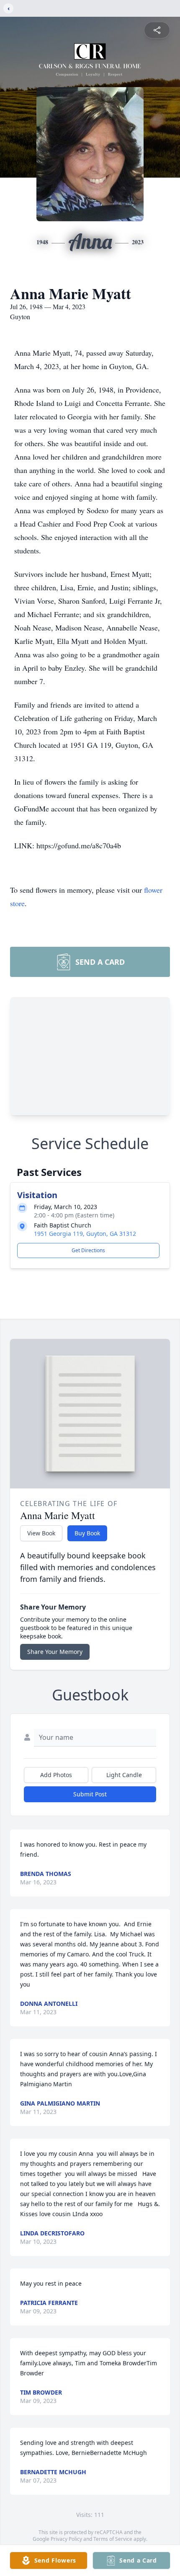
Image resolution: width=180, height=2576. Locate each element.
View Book (41, 1533)
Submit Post (90, 1794)
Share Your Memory (55, 1652)
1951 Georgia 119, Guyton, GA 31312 (85, 1234)
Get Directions (88, 1250)
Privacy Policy (66, 2539)
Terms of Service (113, 2539)
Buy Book (87, 1533)
